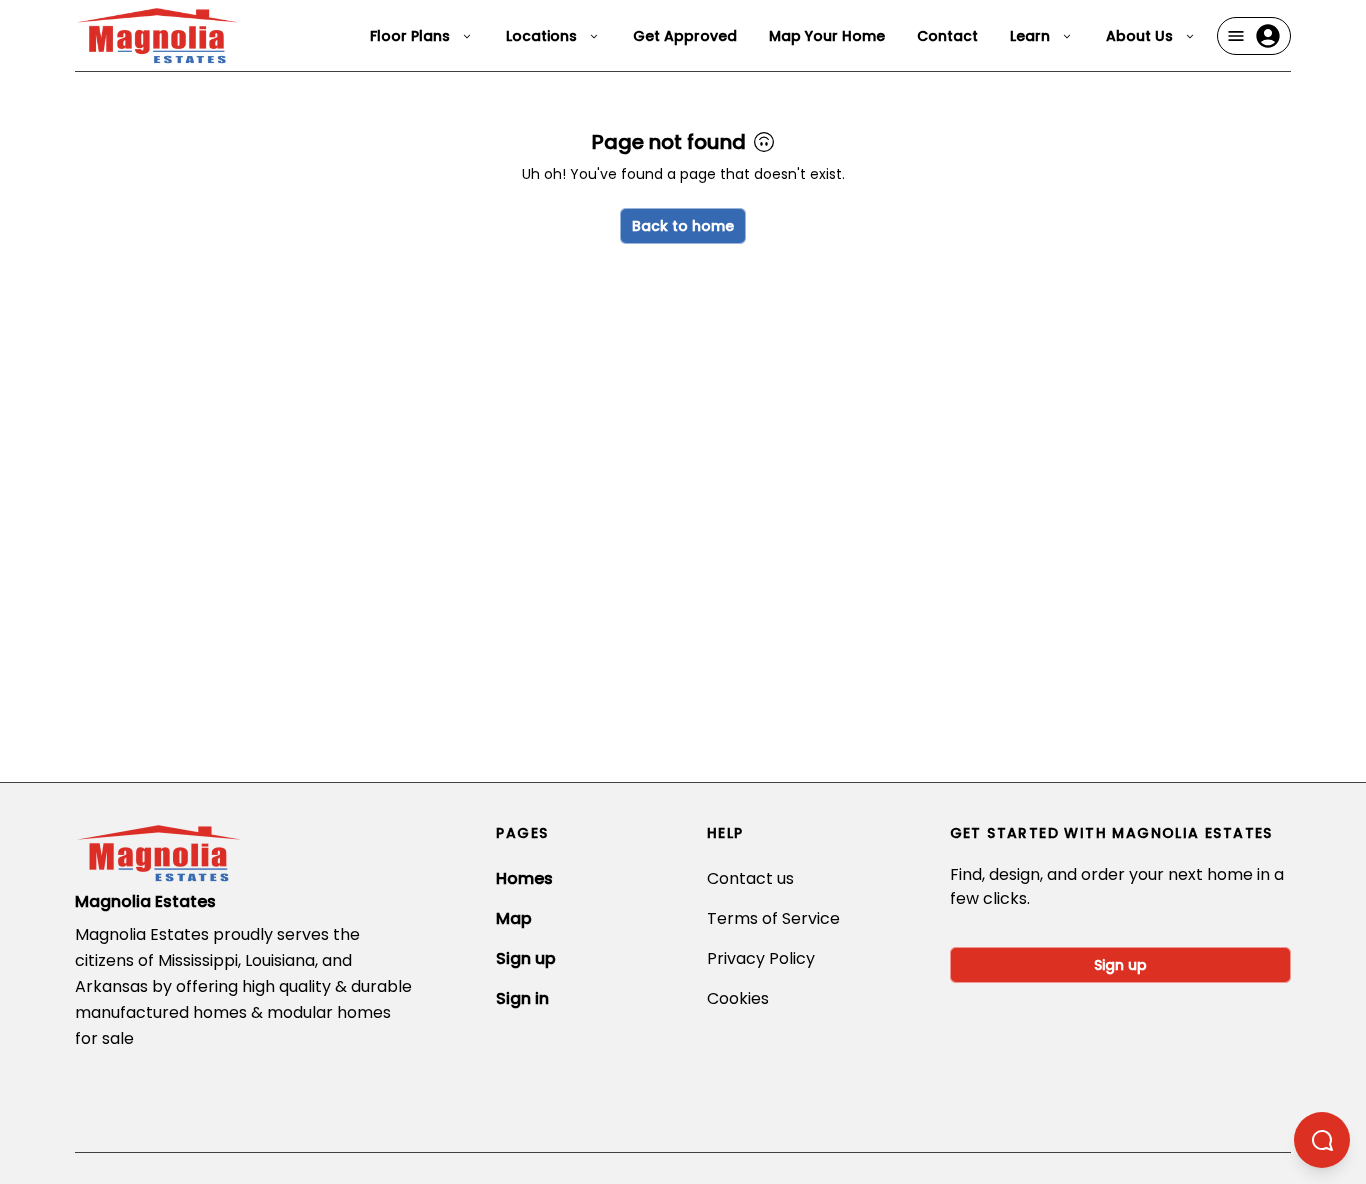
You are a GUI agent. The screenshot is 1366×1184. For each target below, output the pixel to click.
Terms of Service (773, 918)
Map (514, 918)
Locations (541, 36)
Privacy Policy (761, 958)
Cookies (738, 998)
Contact (947, 36)
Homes (524, 878)
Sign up (526, 958)
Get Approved (685, 36)
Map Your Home (827, 36)
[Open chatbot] (1322, 1140)
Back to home (683, 226)
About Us (1139, 36)
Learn (1030, 36)
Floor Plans (410, 36)
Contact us (750, 878)
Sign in (522, 998)
